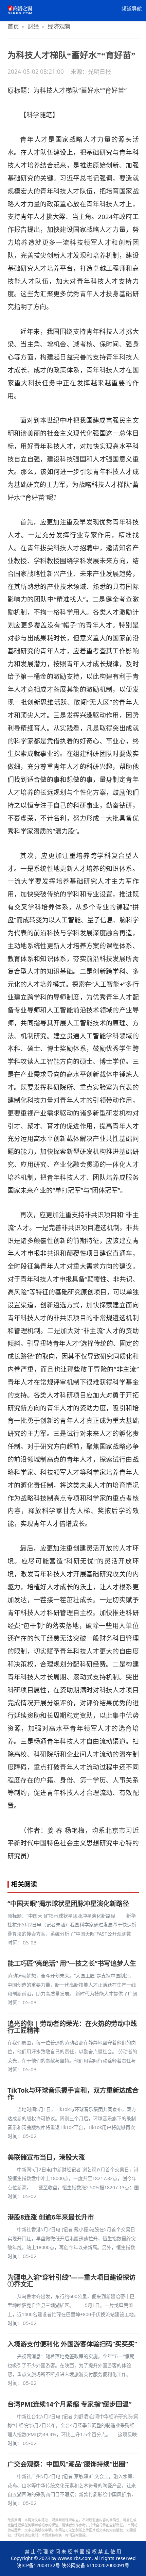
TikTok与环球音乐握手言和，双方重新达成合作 (73, 2094)
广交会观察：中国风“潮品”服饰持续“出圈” (68, 2464)
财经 (33, 26)
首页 (13, 26)
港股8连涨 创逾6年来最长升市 (51, 2217)
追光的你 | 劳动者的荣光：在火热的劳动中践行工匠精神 (72, 2027)
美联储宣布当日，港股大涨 (46, 2157)
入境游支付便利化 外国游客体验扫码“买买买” (72, 2344)
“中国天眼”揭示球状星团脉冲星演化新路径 (68, 1904)
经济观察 (59, 26)
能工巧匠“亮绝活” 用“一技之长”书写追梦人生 (72, 1963)
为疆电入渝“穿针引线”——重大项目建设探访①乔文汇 (71, 2281)
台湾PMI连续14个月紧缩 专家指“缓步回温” (69, 2404)
